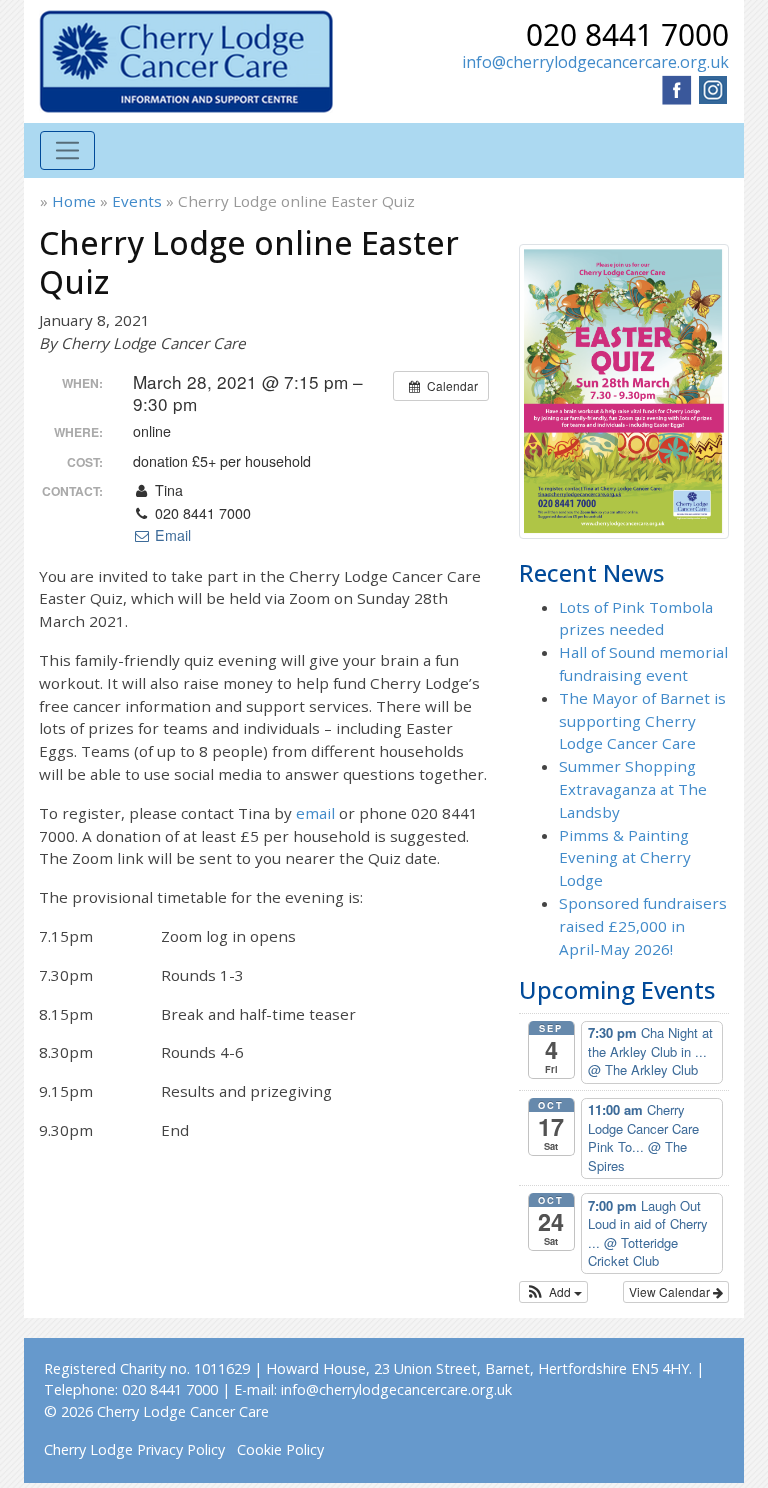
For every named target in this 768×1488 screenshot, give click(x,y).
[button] (553, 1292)
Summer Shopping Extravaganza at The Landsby (633, 789)
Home (74, 201)
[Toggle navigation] (67, 150)
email (315, 813)
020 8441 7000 (627, 34)
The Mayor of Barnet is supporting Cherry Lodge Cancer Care (642, 721)
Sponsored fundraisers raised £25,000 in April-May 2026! (643, 926)
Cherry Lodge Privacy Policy (134, 1449)
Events (137, 201)
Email (171, 535)
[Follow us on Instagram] (713, 88)
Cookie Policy (280, 1449)
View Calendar (671, 1291)
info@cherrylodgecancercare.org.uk (595, 62)
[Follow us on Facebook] (677, 88)
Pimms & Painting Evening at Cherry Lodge (625, 858)
